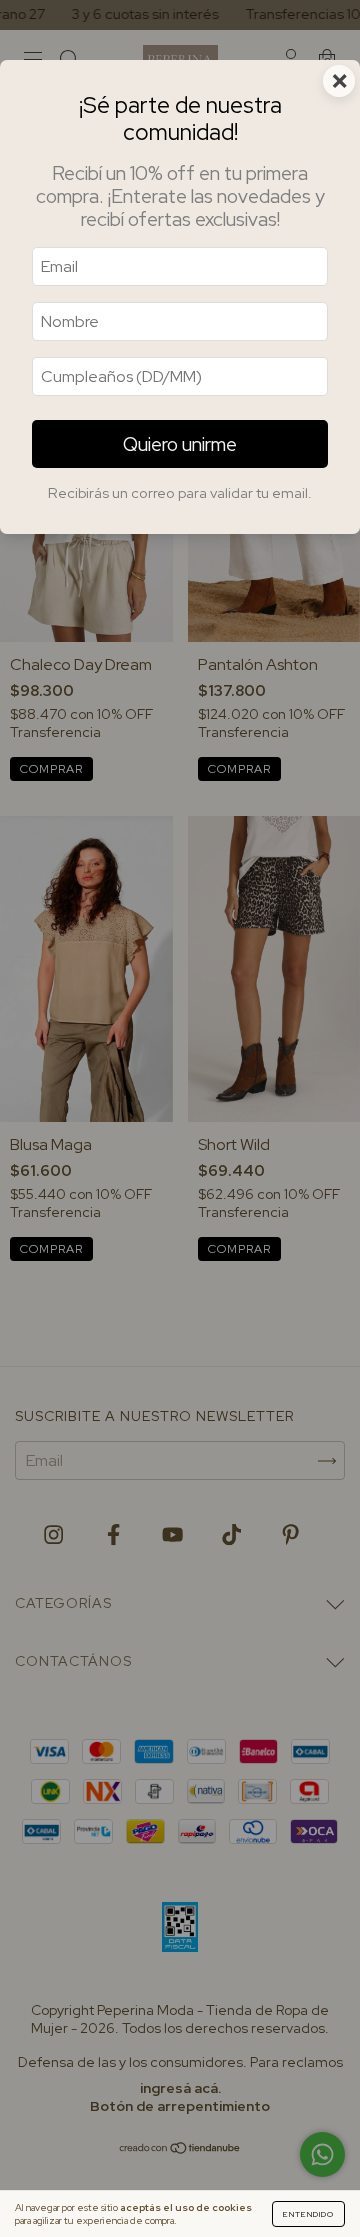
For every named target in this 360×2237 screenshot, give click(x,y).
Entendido (308, 2214)
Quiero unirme (180, 444)
